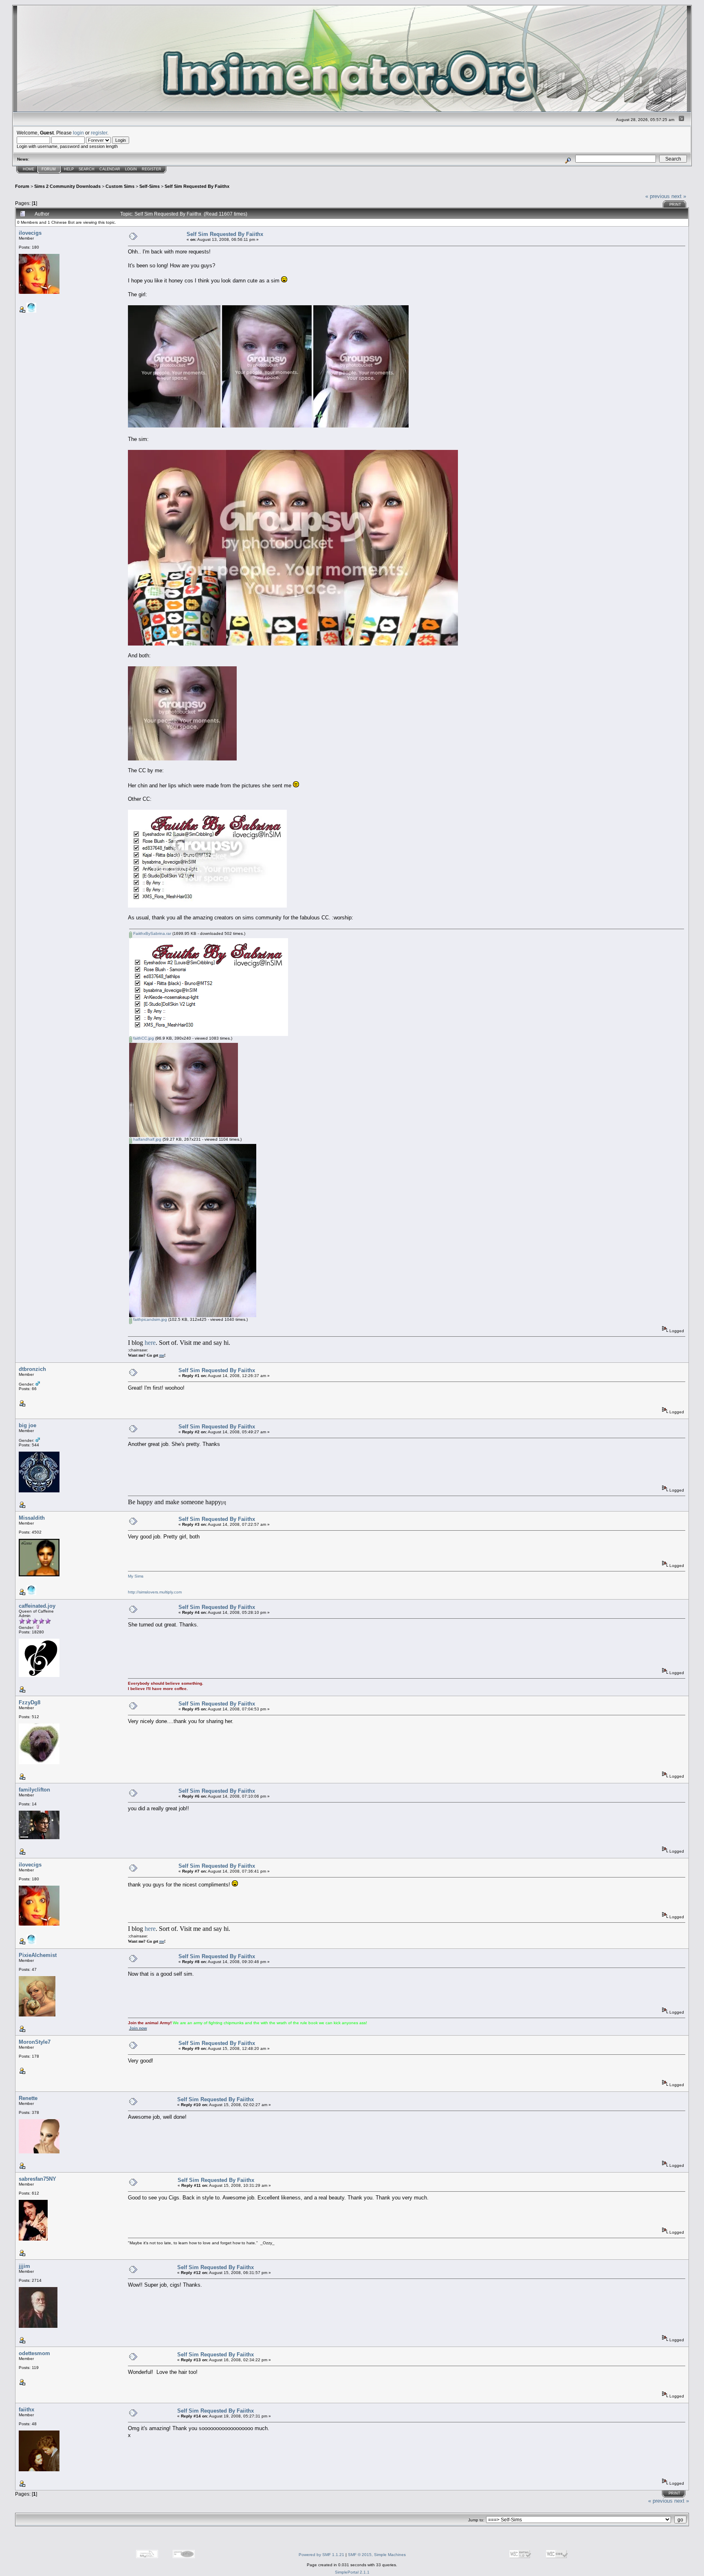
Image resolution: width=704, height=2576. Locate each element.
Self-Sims (150, 186)
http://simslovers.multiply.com (155, 1592)
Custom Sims (120, 186)
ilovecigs (30, 233)
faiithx (26, 2410)
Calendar (110, 169)
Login (131, 169)
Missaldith (32, 1518)
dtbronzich (32, 1369)
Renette (28, 2098)
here (150, 1343)
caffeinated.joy (37, 1606)
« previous (658, 196)
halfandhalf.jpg (147, 1139)
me (162, 1355)
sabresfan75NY (37, 2179)
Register (152, 169)
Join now (138, 2028)
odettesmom (34, 2353)
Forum (49, 169)
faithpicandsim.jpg (150, 1319)
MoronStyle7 (35, 2042)
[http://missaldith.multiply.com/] (31, 1594)
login (78, 133)
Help (69, 169)
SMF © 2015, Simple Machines (377, 2555)
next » (679, 196)
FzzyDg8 (30, 1702)
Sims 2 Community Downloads (67, 186)
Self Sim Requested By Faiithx (197, 186)
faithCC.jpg (143, 1038)
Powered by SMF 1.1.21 (321, 2555)
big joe (27, 1425)
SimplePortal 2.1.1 (352, 2572)
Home (29, 169)
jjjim (24, 2266)
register (99, 133)
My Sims (136, 1576)
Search (87, 169)
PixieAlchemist (38, 1955)
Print (675, 205)
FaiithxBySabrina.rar (152, 933)
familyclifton (34, 1790)
